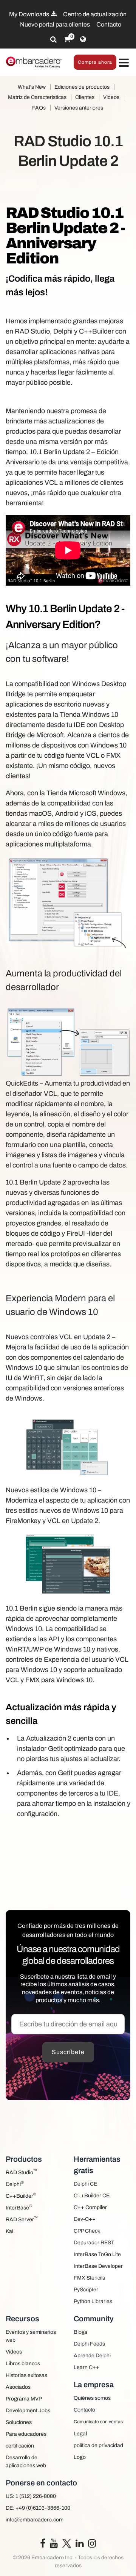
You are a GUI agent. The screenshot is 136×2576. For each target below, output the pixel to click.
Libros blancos (23, 2364)
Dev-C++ (85, 2219)
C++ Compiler (90, 2207)
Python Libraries (93, 2301)
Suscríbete (68, 2052)
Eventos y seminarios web (31, 2336)
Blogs (80, 2332)
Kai (9, 2231)
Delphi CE (85, 2184)
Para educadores (26, 2434)
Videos (111, 97)
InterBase (19, 2207)
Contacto (109, 24)
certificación (20, 2446)
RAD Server (22, 2219)
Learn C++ (87, 2367)
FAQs (39, 108)
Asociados (18, 2387)
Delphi (15, 2183)
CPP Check (87, 2231)
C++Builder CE (92, 2196)
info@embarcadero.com (35, 2520)
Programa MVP (24, 2399)
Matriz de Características (37, 97)
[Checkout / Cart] (67, 39)
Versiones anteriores (79, 108)
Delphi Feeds (89, 2344)
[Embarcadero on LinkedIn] (80, 2545)
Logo (80, 2457)
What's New (32, 87)
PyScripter (86, 2290)
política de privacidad (98, 2445)
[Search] (53, 39)
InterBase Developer (98, 2266)
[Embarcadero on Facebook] (43, 2545)
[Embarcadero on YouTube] (54, 2545)
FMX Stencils (89, 2278)
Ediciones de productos (82, 87)
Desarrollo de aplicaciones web (26, 2462)
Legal (80, 2434)
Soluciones (19, 2422)
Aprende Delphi (92, 2356)
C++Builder (21, 2195)
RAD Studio (21, 2172)
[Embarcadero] (34, 62)
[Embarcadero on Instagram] (92, 2545)
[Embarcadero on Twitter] (67, 2543)
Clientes (85, 97)
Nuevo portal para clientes (55, 24)
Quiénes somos (92, 2398)
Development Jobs (28, 2411)
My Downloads (30, 14)
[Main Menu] (124, 63)
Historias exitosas (26, 2375)
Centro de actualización (95, 14)
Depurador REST (94, 2243)
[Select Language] (83, 39)
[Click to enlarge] (68, 903)
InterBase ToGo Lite (97, 2254)
